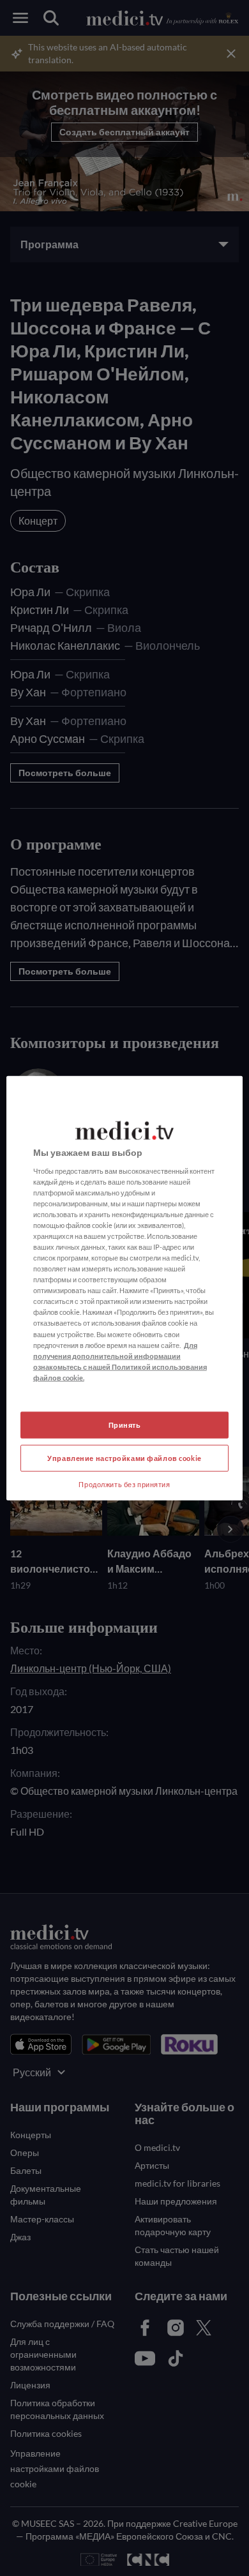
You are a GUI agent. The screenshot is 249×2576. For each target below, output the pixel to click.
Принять (125, 1425)
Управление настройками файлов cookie (124, 1457)
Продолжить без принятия (124, 1484)
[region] (125, 1288)
